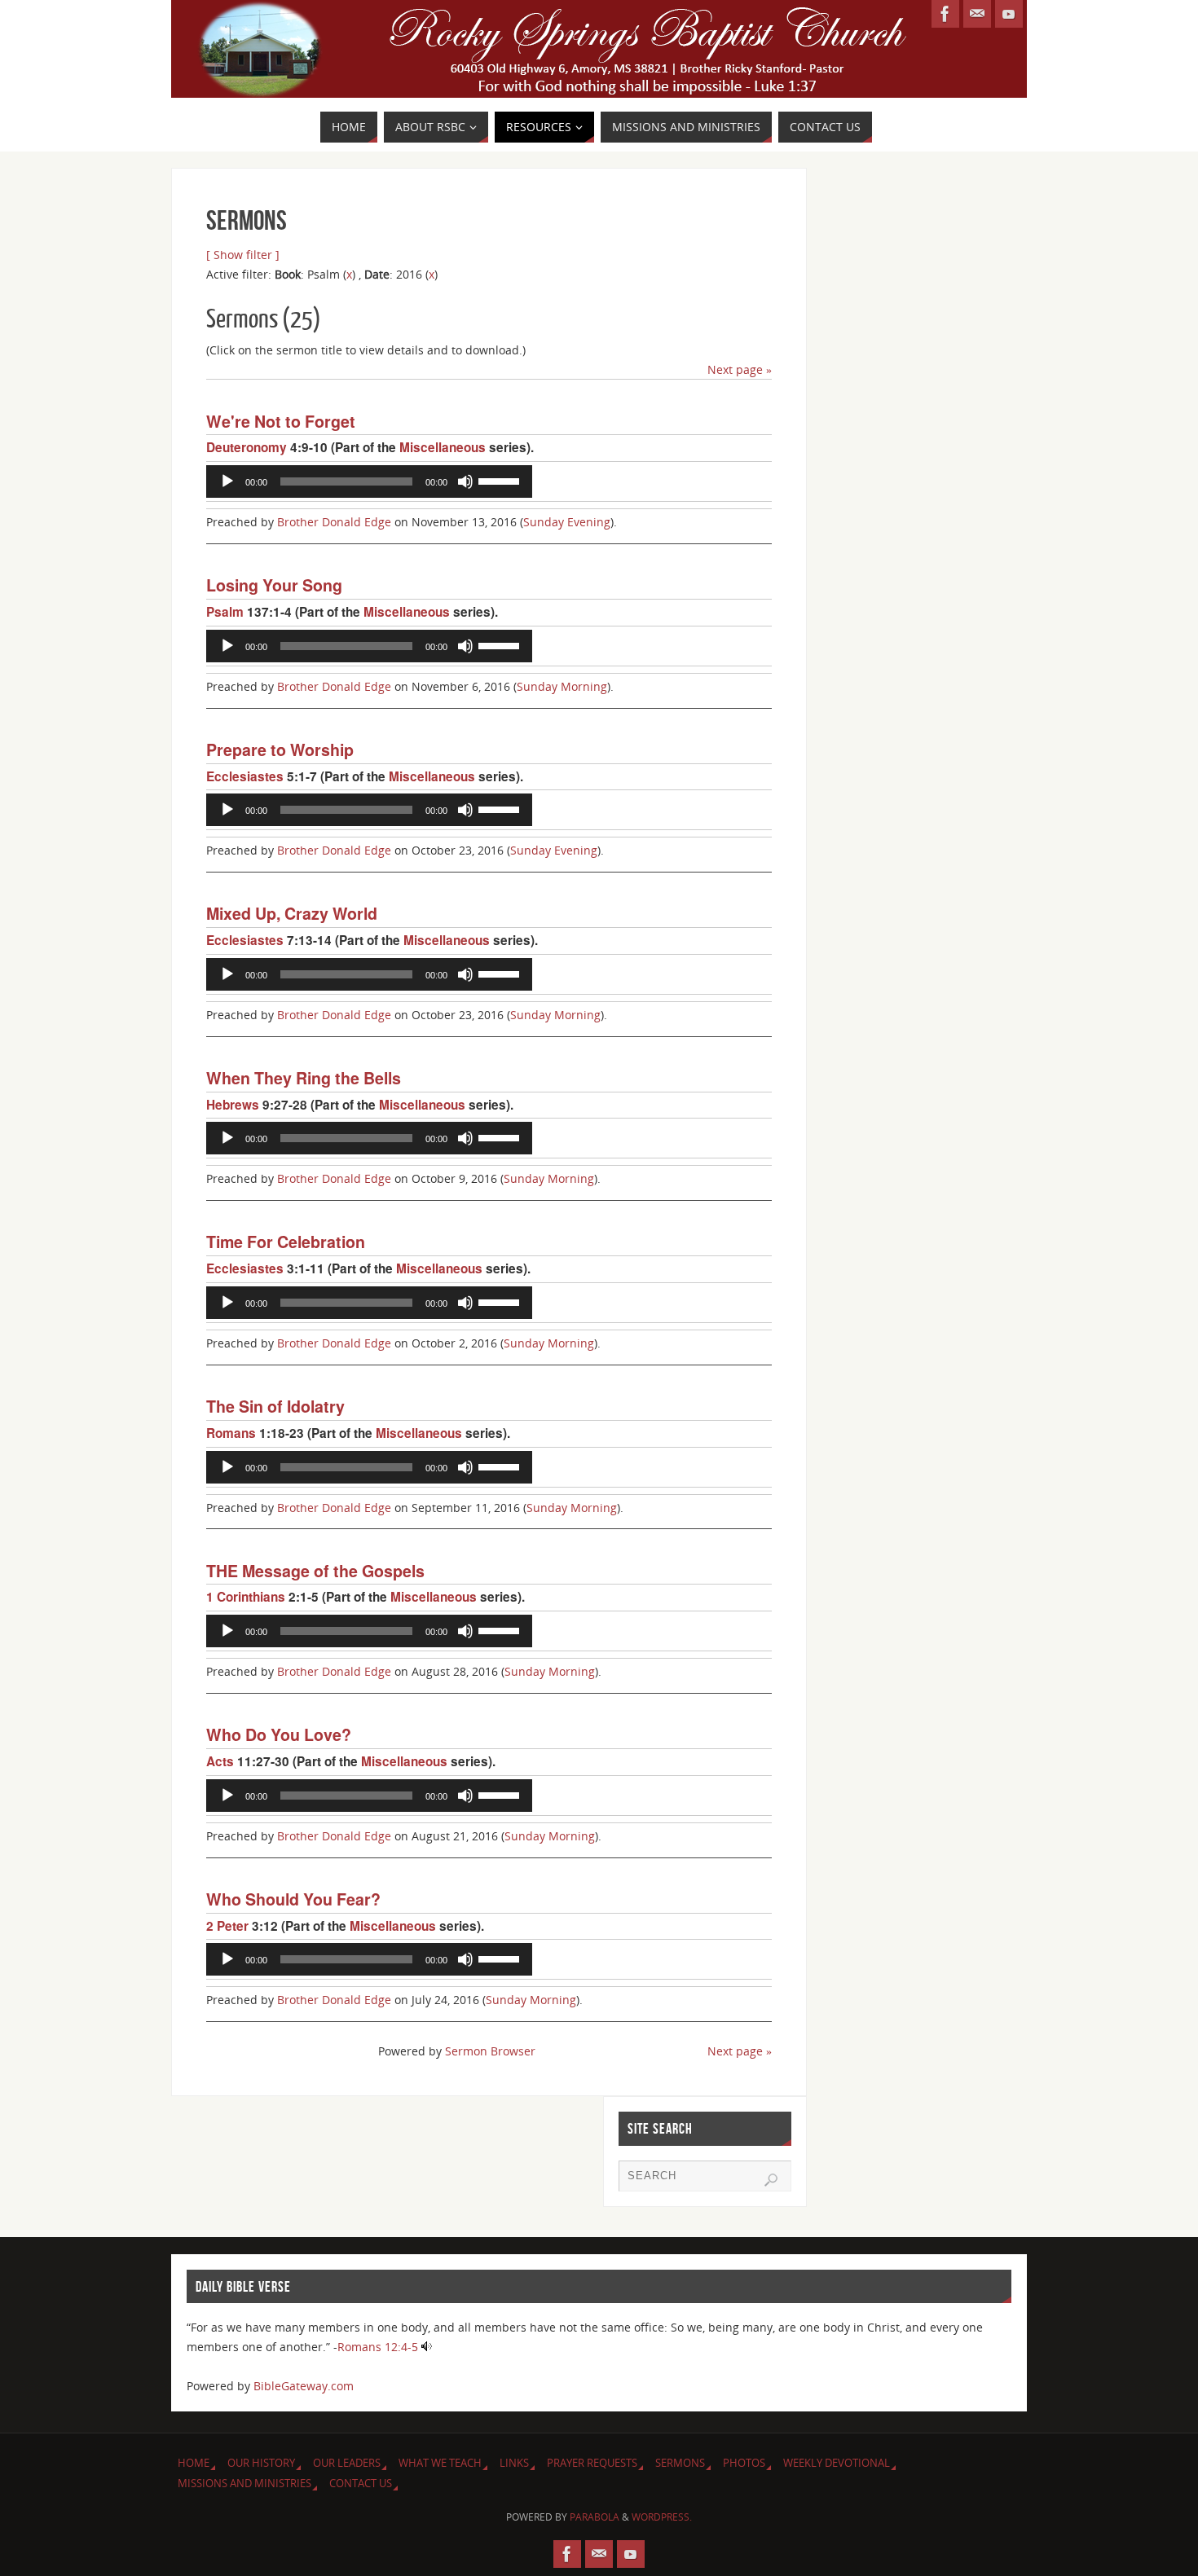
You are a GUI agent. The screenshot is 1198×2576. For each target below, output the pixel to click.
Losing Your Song (274, 585)
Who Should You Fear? (293, 1899)
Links (514, 2463)
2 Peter (227, 1926)
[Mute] (465, 481)
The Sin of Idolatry (275, 1406)
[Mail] (977, 14)
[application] (369, 481)
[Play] (227, 481)
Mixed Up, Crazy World (292, 913)
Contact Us (361, 2484)
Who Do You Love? (279, 1734)
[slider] (501, 480)
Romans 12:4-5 (378, 2347)
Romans (231, 1433)
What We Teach (440, 2463)
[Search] (771, 2180)
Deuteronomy (247, 447)
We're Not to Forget (281, 421)
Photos (744, 2463)
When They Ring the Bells (304, 1078)
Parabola (595, 2517)
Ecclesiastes (245, 776)
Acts (220, 1761)
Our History (261, 2463)
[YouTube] (1009, 14)
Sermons (680, 2463)
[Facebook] (945, 14)
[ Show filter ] (243, 255)
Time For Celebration (286, 1242)
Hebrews (233, 1105)
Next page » (740, 369)
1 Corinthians (246, 1597)
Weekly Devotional (837, 2463)
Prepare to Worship (280, 750)
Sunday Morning (562, 686)
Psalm (225, 612)
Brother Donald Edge (334, 522)
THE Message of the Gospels (315, 1571)
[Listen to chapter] (427, 2347)
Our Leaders (347, 2463)
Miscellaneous (443, 447)
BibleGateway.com (304, 2386)
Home (194, 2463)
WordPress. (662, 2517)
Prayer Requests (592, 2463)
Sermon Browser (490, 2051)
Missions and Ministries (244, 2484)
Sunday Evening (567, 522)
